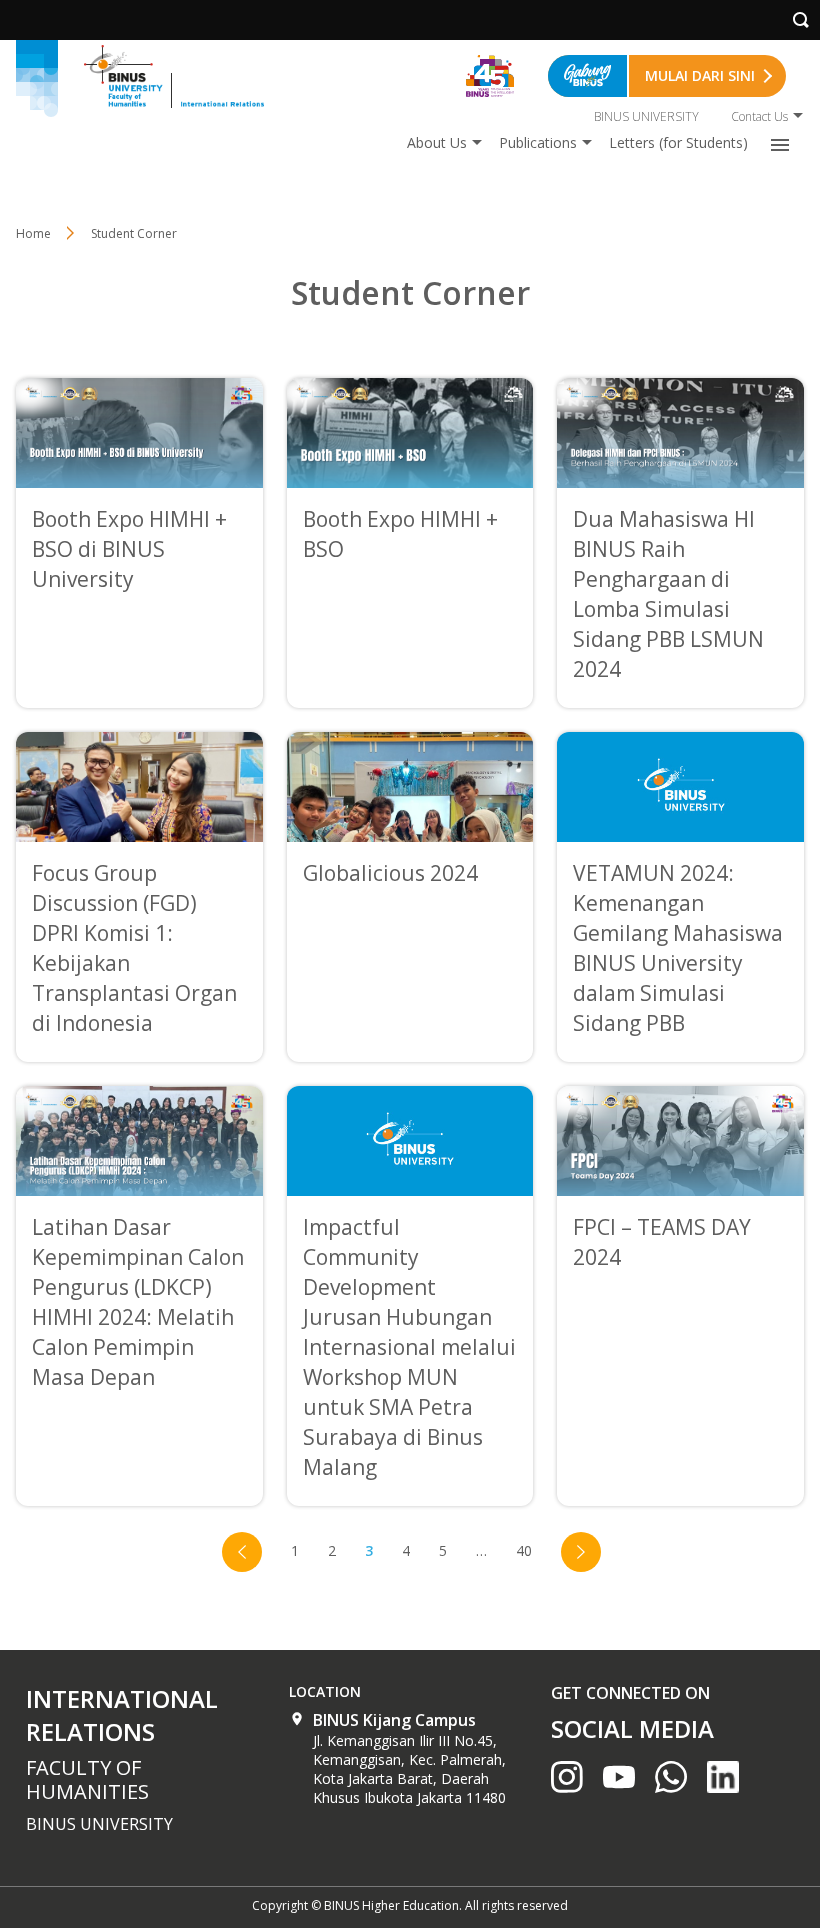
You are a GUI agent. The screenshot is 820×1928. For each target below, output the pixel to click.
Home (33, 233)
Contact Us (759, 116)
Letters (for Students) (678, 142)
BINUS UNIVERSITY (646, 116)
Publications (538, 142)
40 (524, 1550)
